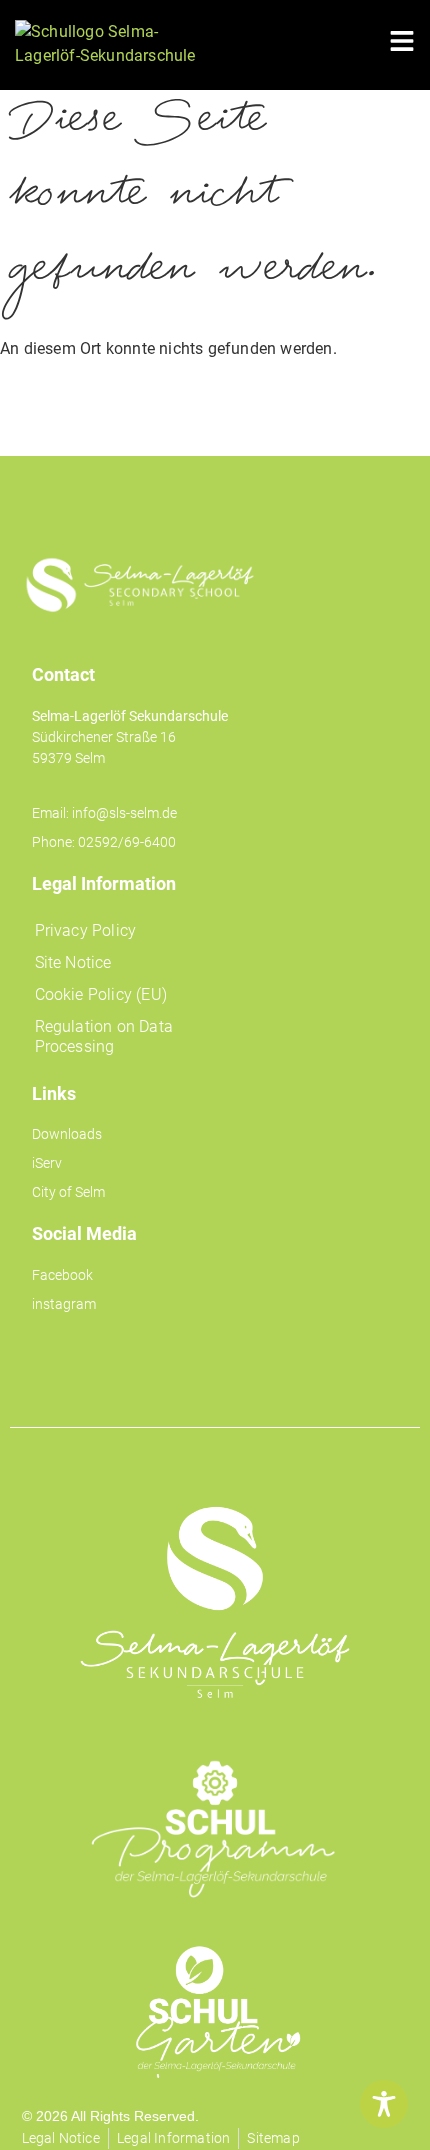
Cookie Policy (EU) (101, 994)
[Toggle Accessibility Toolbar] (384, 2104)
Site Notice (73, 962)
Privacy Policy (86, 930)
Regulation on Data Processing (104, 1036)
